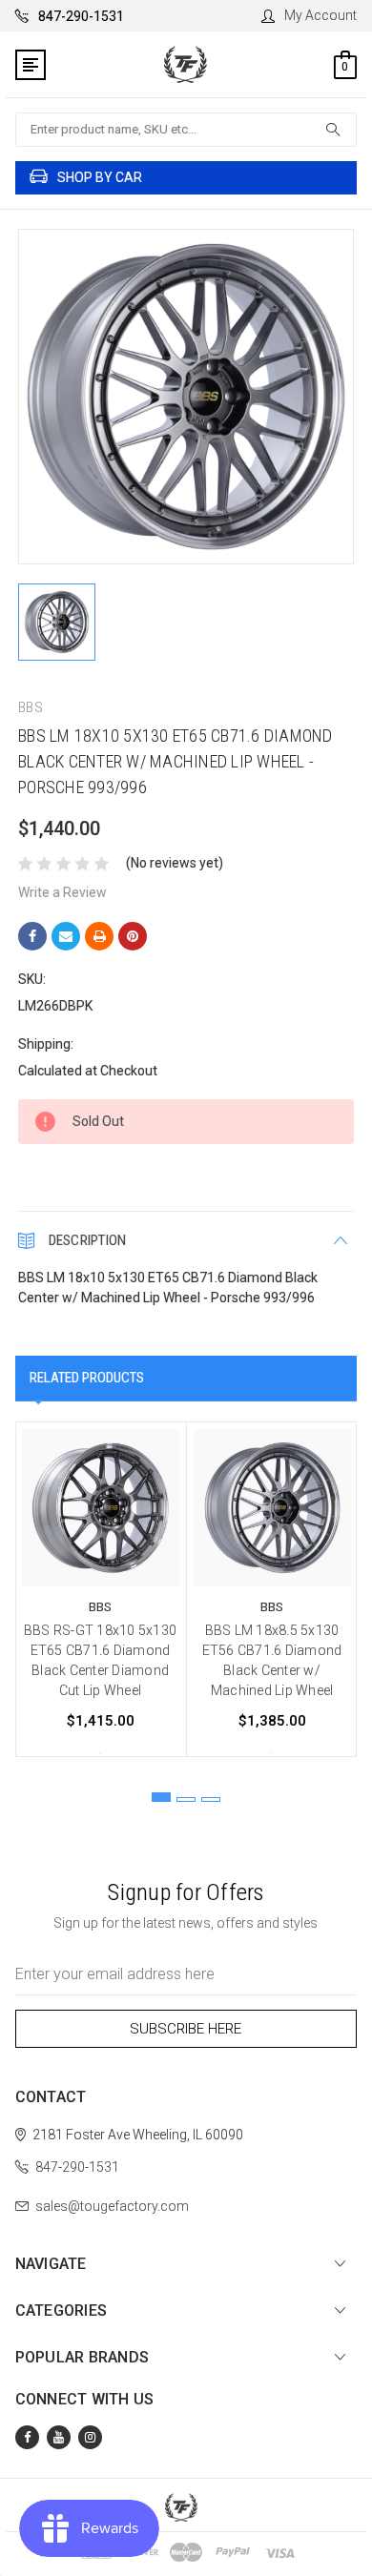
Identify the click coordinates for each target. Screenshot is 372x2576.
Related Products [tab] (87, 1378)
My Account (320, 15)
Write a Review (62, 892)
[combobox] (186, 130)
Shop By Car (100, 177)
